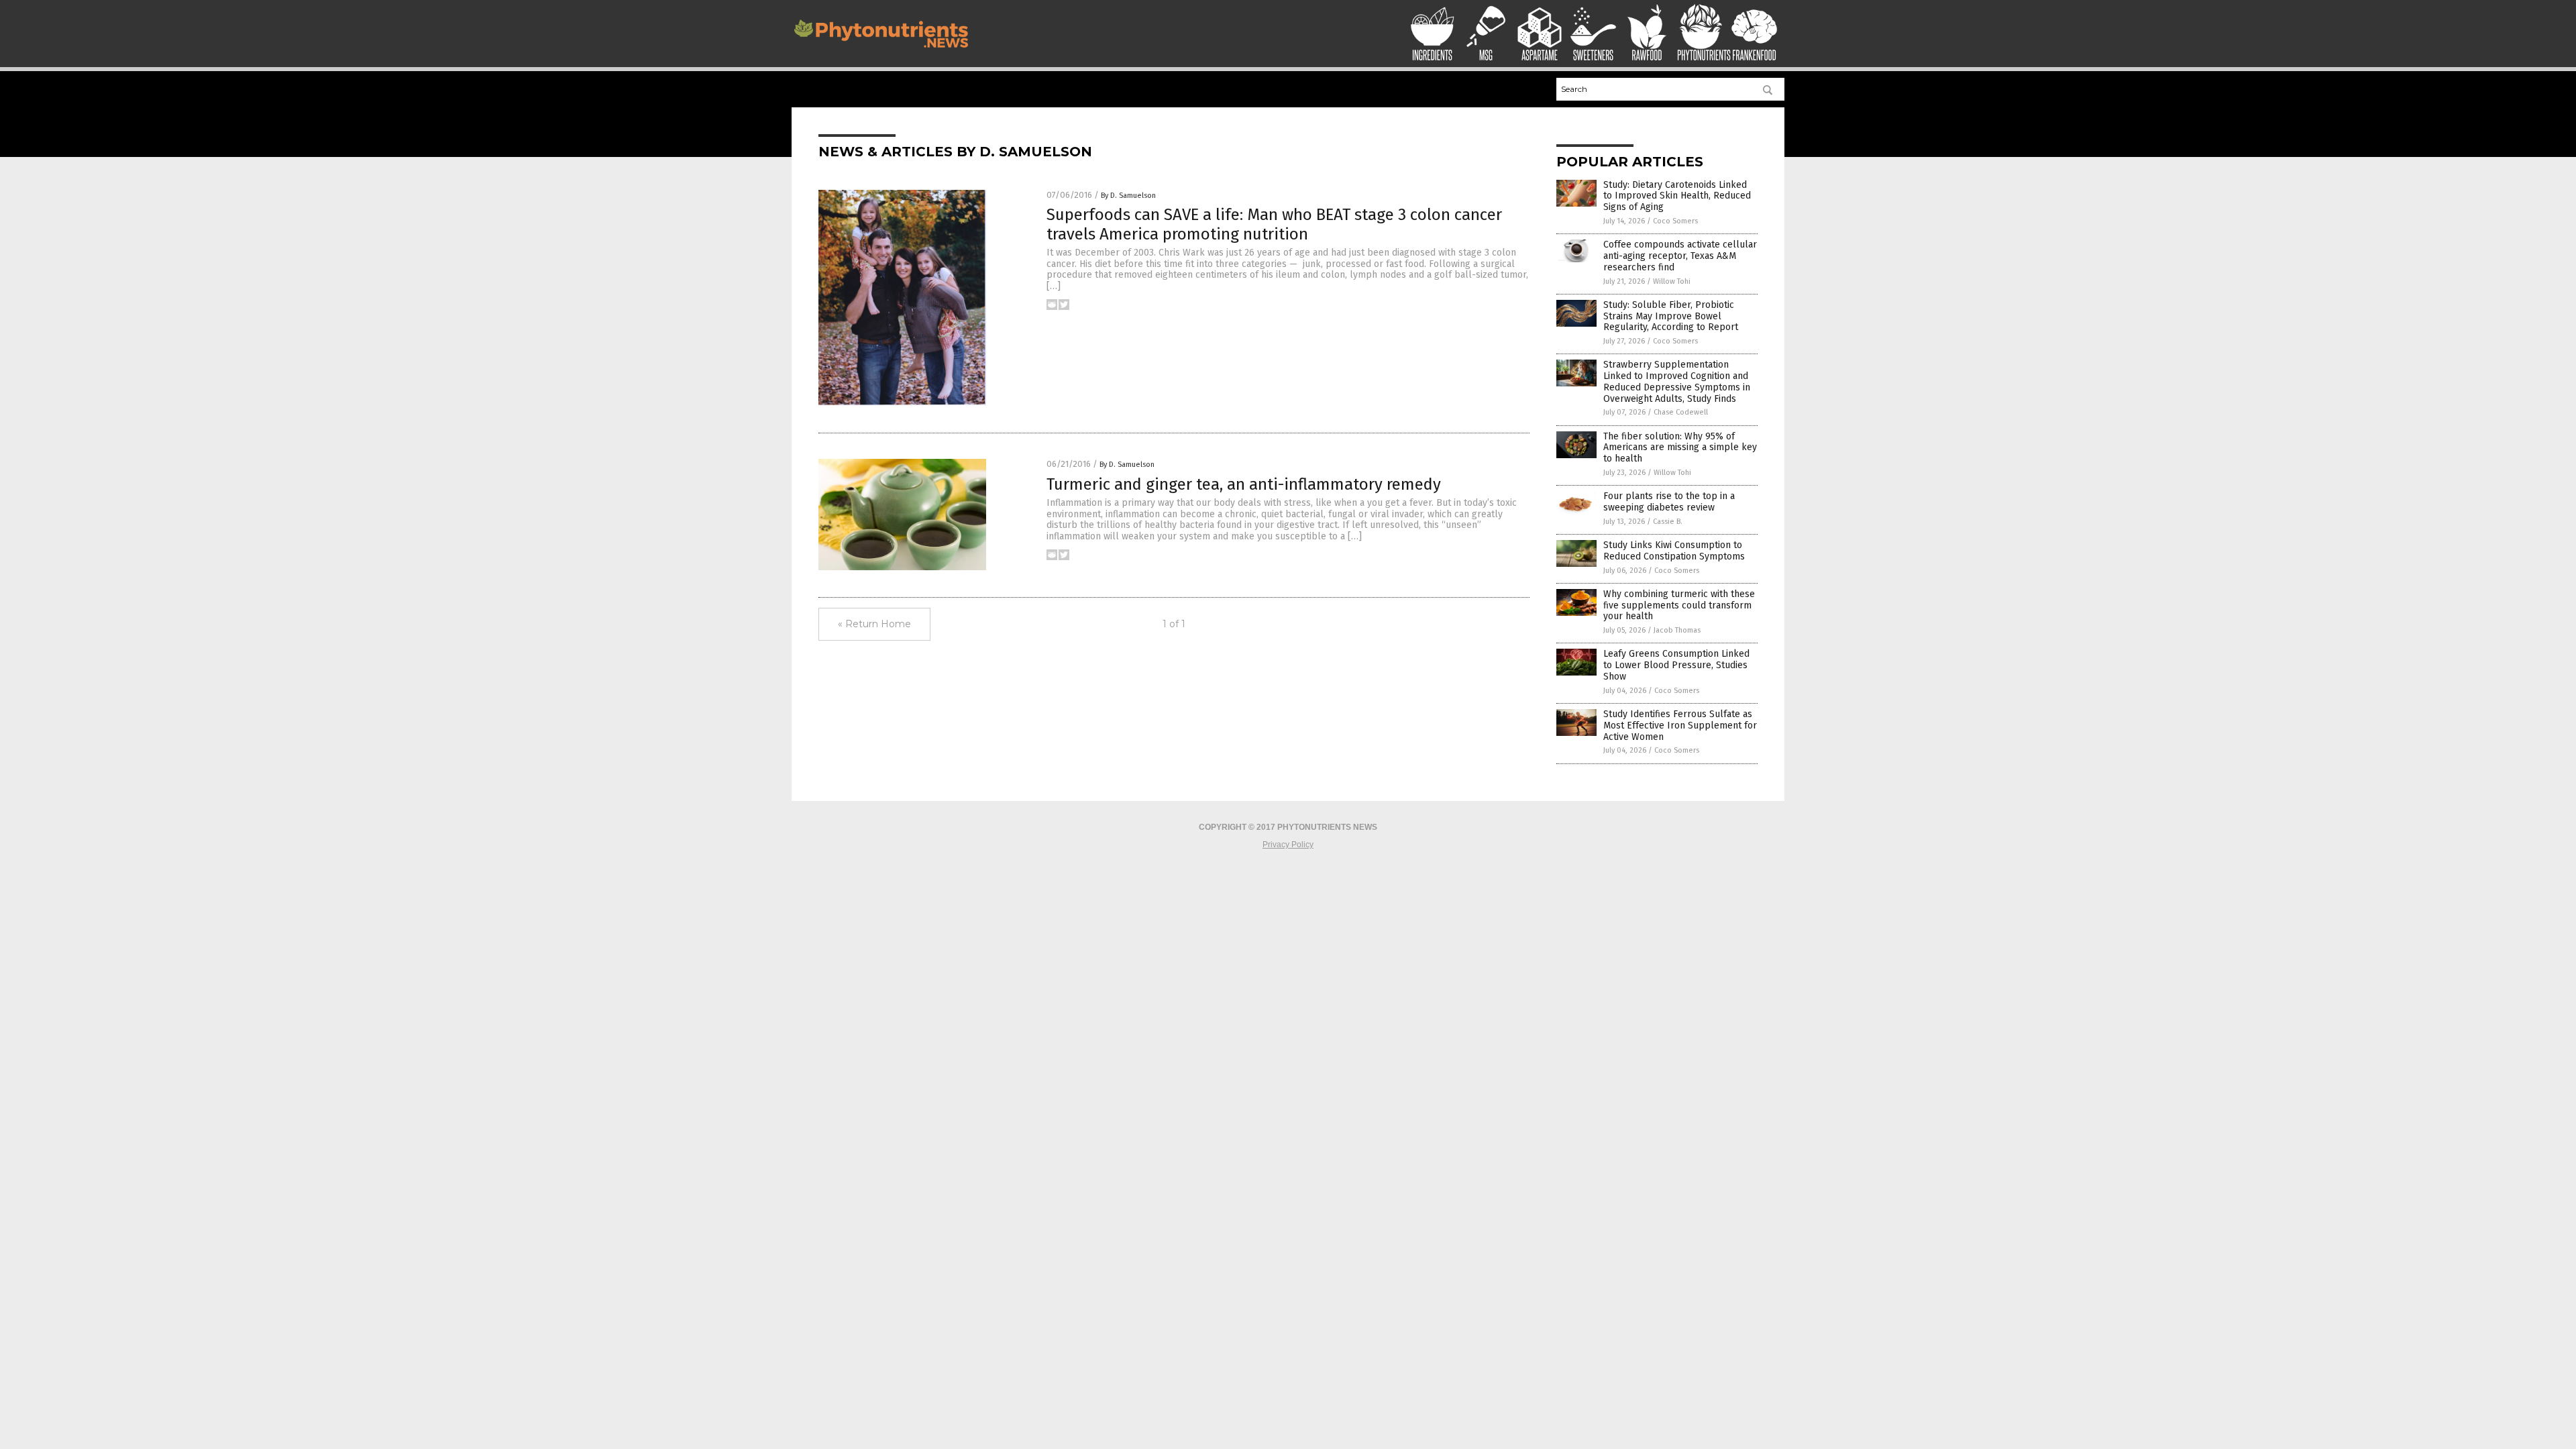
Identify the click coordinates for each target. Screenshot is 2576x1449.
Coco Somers (1675, 221)
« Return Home (874, 624)
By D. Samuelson (1128, 196)
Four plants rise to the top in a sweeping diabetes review (1669, 502)
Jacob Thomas (1677, 630)
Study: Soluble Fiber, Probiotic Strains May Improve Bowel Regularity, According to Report (1671, 316)
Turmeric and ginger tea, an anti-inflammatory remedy (1244, 484)
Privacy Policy (1288, 845)
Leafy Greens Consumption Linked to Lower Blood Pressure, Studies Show (1676, 665)
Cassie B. (1668, 522)
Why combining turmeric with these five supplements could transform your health (1679, 605)
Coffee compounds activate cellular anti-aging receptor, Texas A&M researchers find (1680, 256)
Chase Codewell (1681, 412)
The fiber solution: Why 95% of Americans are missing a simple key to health (1680, 448)
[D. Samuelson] (881, 51)
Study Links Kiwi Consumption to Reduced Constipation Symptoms (1674, 551)
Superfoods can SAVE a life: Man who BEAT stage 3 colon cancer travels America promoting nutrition (1274, 224)
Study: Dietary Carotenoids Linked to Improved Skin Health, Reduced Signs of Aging (1677, 196)
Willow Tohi (1672, 281)
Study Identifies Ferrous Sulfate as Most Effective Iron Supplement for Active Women (1680, 726)
